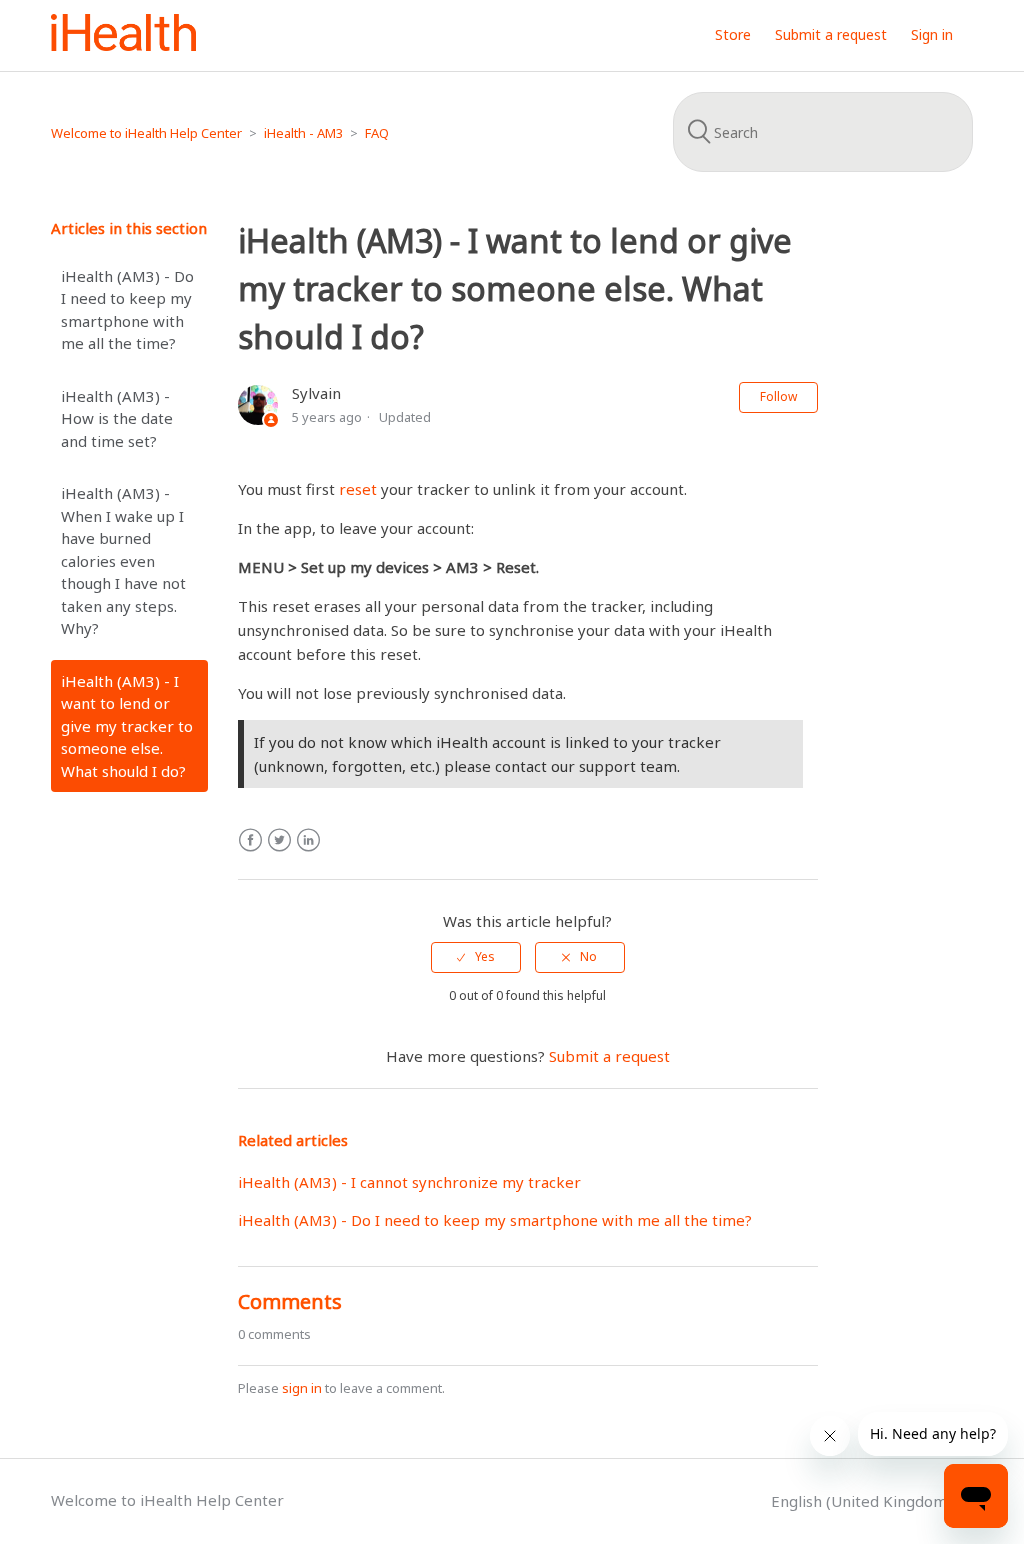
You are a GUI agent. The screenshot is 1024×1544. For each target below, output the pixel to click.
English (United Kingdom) (863, 1501)
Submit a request (831, 34)
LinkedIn (308, 840)
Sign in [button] (932, 34)
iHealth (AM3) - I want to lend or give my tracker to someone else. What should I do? (127, 726)
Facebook (250, 840)
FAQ (377, 133)
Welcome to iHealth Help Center (146, 133)
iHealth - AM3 (303, 133)
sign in (302, 1388)
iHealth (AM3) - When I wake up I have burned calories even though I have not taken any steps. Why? (123, 560)
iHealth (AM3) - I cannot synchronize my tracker (409, 1182)
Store (733, 34)
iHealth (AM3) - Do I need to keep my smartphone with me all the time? (127, 310)
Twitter (279, 840)
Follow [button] (778, 396)
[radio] (476, 957)
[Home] (123, 45)
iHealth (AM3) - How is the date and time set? (117, 418)
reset (358, 489)
